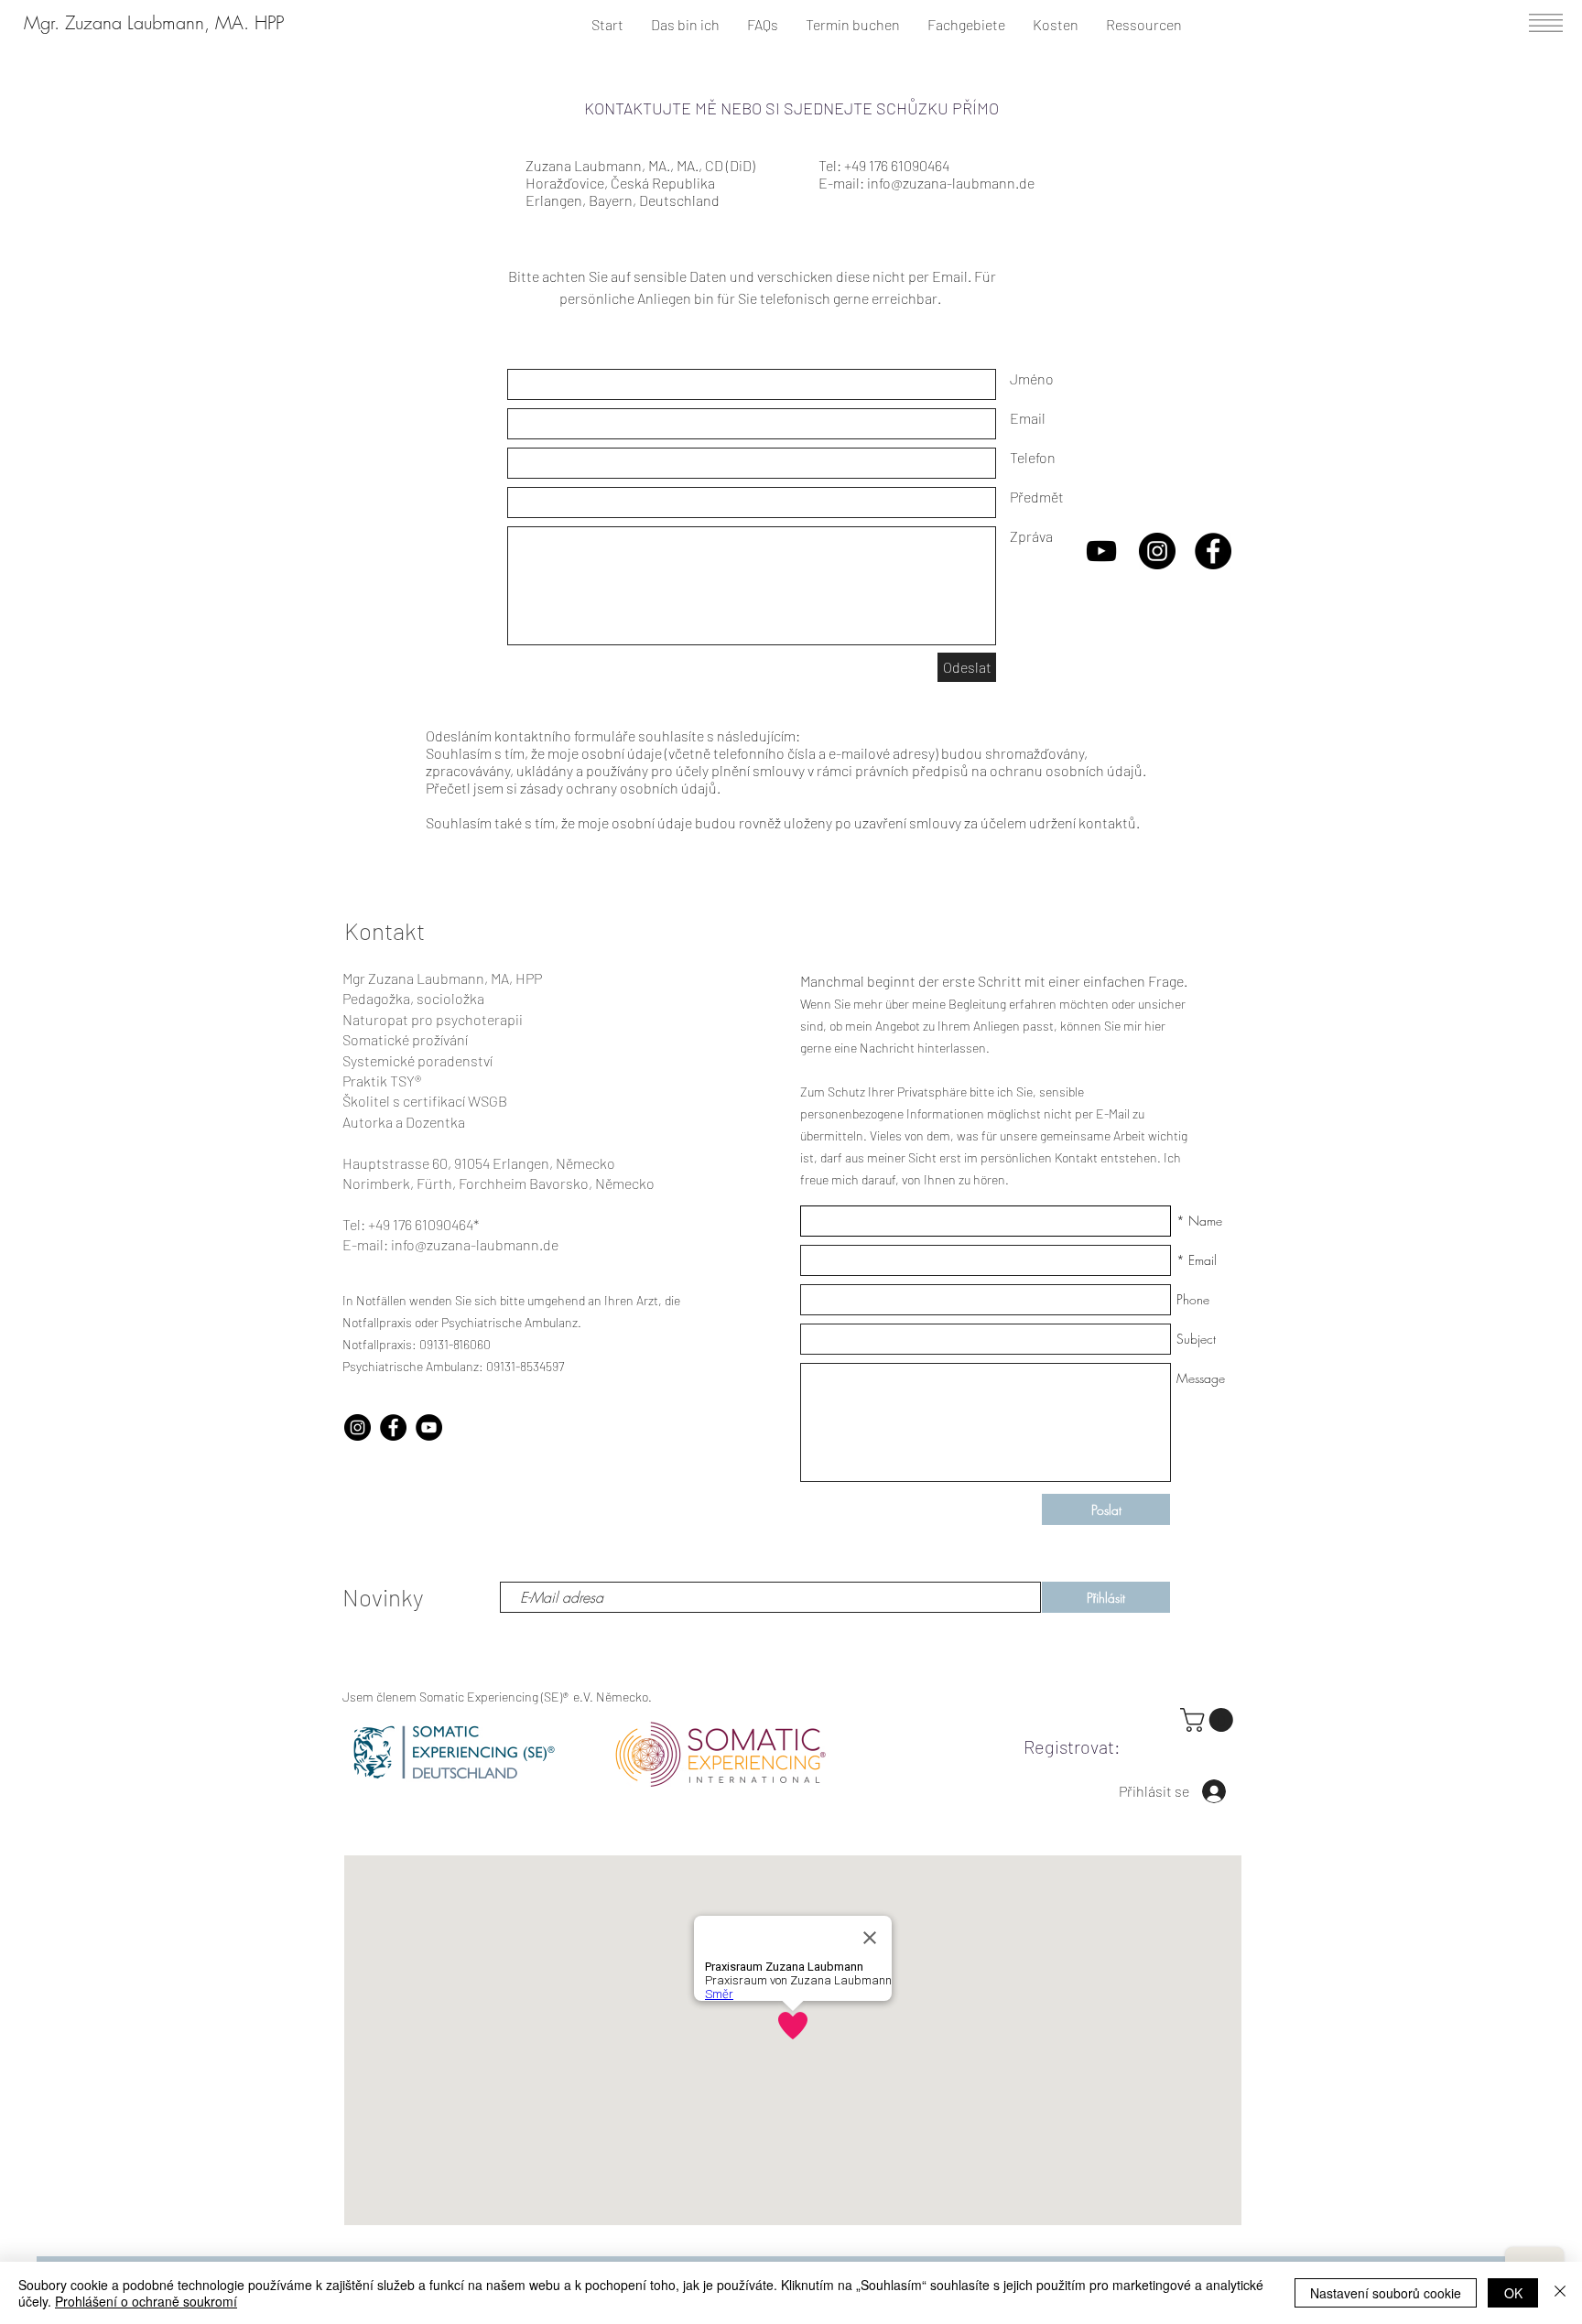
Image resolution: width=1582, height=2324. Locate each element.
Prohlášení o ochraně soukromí (146, 2301)
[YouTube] (429, 1427)
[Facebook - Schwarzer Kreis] (1213, 551)
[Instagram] (358, 1427)
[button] (1546, 23)
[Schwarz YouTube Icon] (1101, 551)
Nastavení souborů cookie (1386, 2293)
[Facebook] (393, 1427)
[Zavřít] (1560, 2293)
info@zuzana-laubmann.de (951, 183)
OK (1513, 2293)
